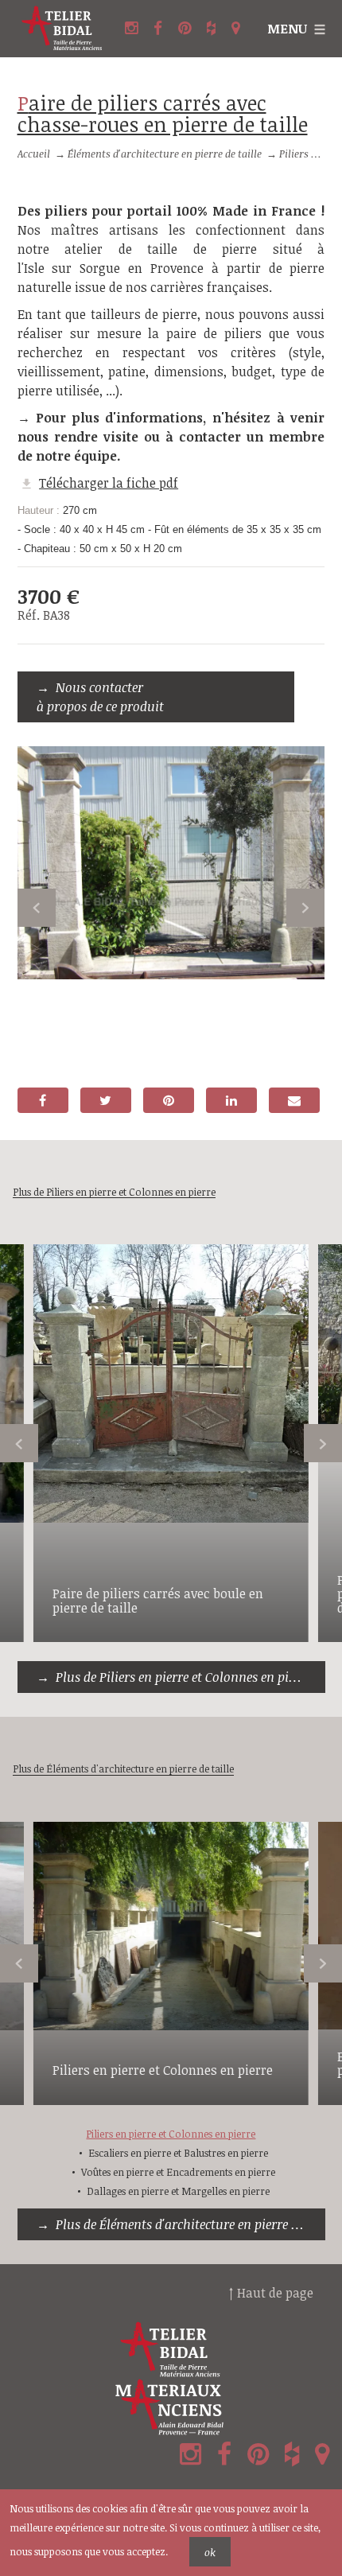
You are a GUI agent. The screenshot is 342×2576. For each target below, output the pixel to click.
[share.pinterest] (169, 1100)
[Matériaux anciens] (171, 2407)
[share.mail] (294, 1100)
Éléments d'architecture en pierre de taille (165, 154)
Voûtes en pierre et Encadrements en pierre (178, 2172)
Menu (287, 29)
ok (210, 2552)
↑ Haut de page (271, 2293)
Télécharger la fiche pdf (109, 483)
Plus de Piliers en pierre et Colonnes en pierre (183, 1677)
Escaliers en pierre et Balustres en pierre (178, 2153)
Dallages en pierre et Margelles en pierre (178, 2191)
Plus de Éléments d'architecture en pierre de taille (190, 2224)
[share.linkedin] (231, 1100)
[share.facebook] (43, 1100)
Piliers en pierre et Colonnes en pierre (163, 2070)
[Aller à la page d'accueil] (62, 29)
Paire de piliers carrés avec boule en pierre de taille (158, 1601)
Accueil (34, 154)
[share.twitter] (106, 1100)
